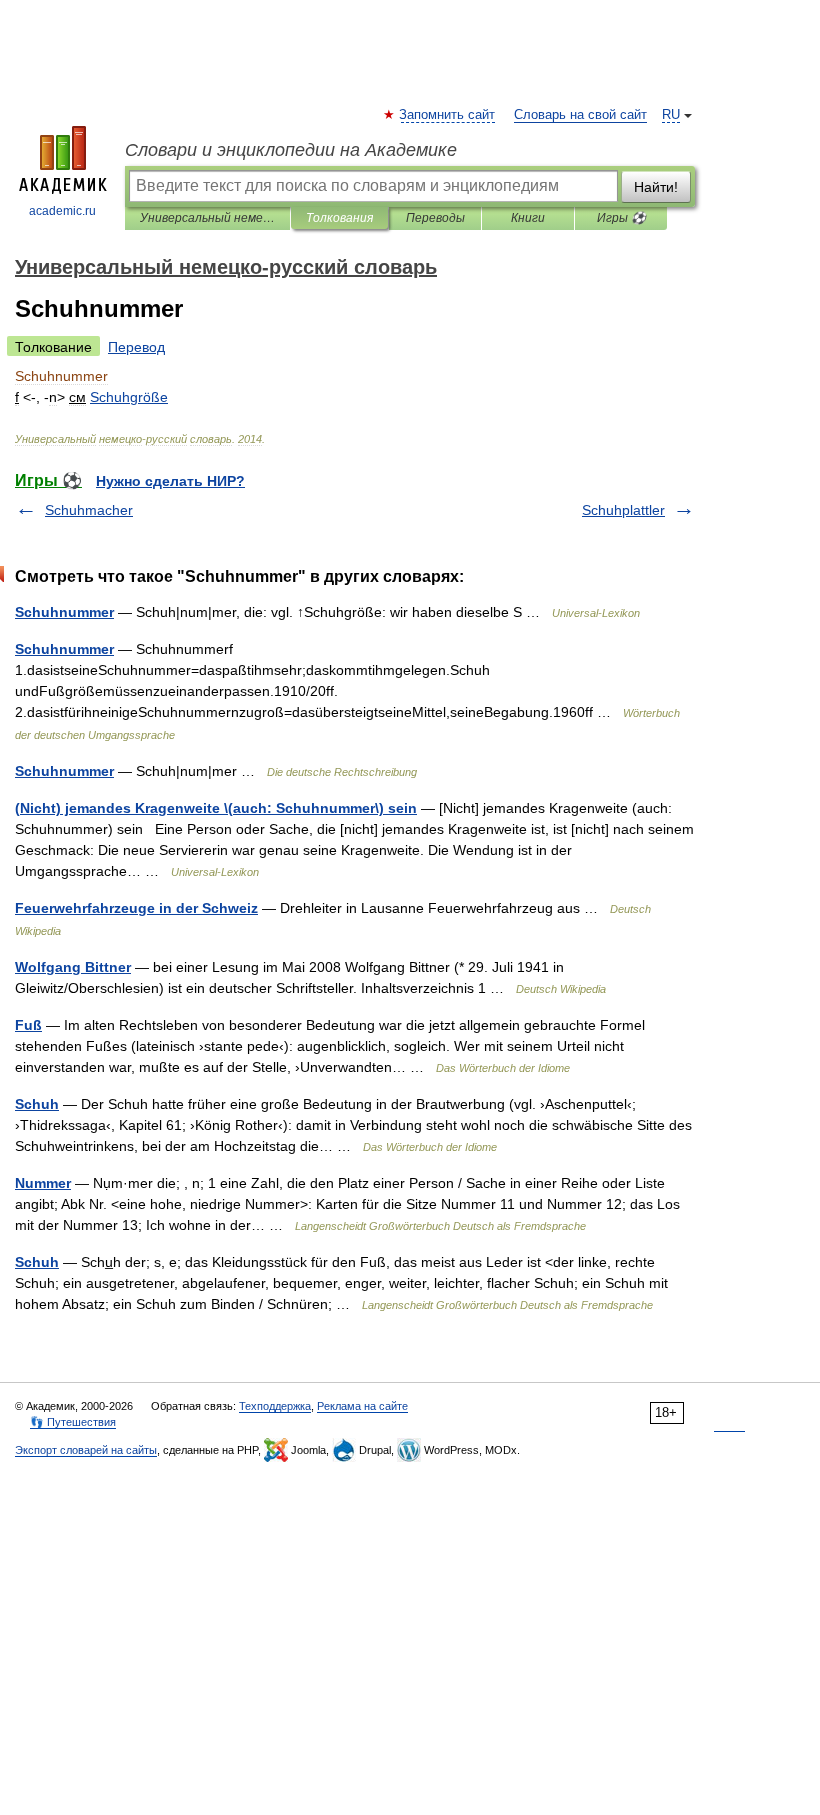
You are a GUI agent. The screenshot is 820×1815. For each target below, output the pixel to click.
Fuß (28, 1025)
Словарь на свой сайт (580, 115)
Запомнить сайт (448, 115)
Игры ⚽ (621, 218)
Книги (528, 218)
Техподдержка (275, 1406)
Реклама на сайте (362, 1406)
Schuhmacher (89, 510)
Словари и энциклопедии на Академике (291, 150)
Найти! (656, 187)
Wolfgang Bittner (73, 967)
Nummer (43, 1183)
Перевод (136, 347)
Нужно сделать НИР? (170, 481)
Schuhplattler (623, 510)
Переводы (435, 218)
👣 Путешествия (73, 1422)
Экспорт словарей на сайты (86, 1450)
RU (671, 115)
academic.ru (62, 211)
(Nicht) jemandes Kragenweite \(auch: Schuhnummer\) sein (216, 808)
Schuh (37, 1104)
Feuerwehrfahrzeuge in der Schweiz (136, 908)
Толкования (339, 218)
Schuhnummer (64, 612)
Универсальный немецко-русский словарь (207, 218)
